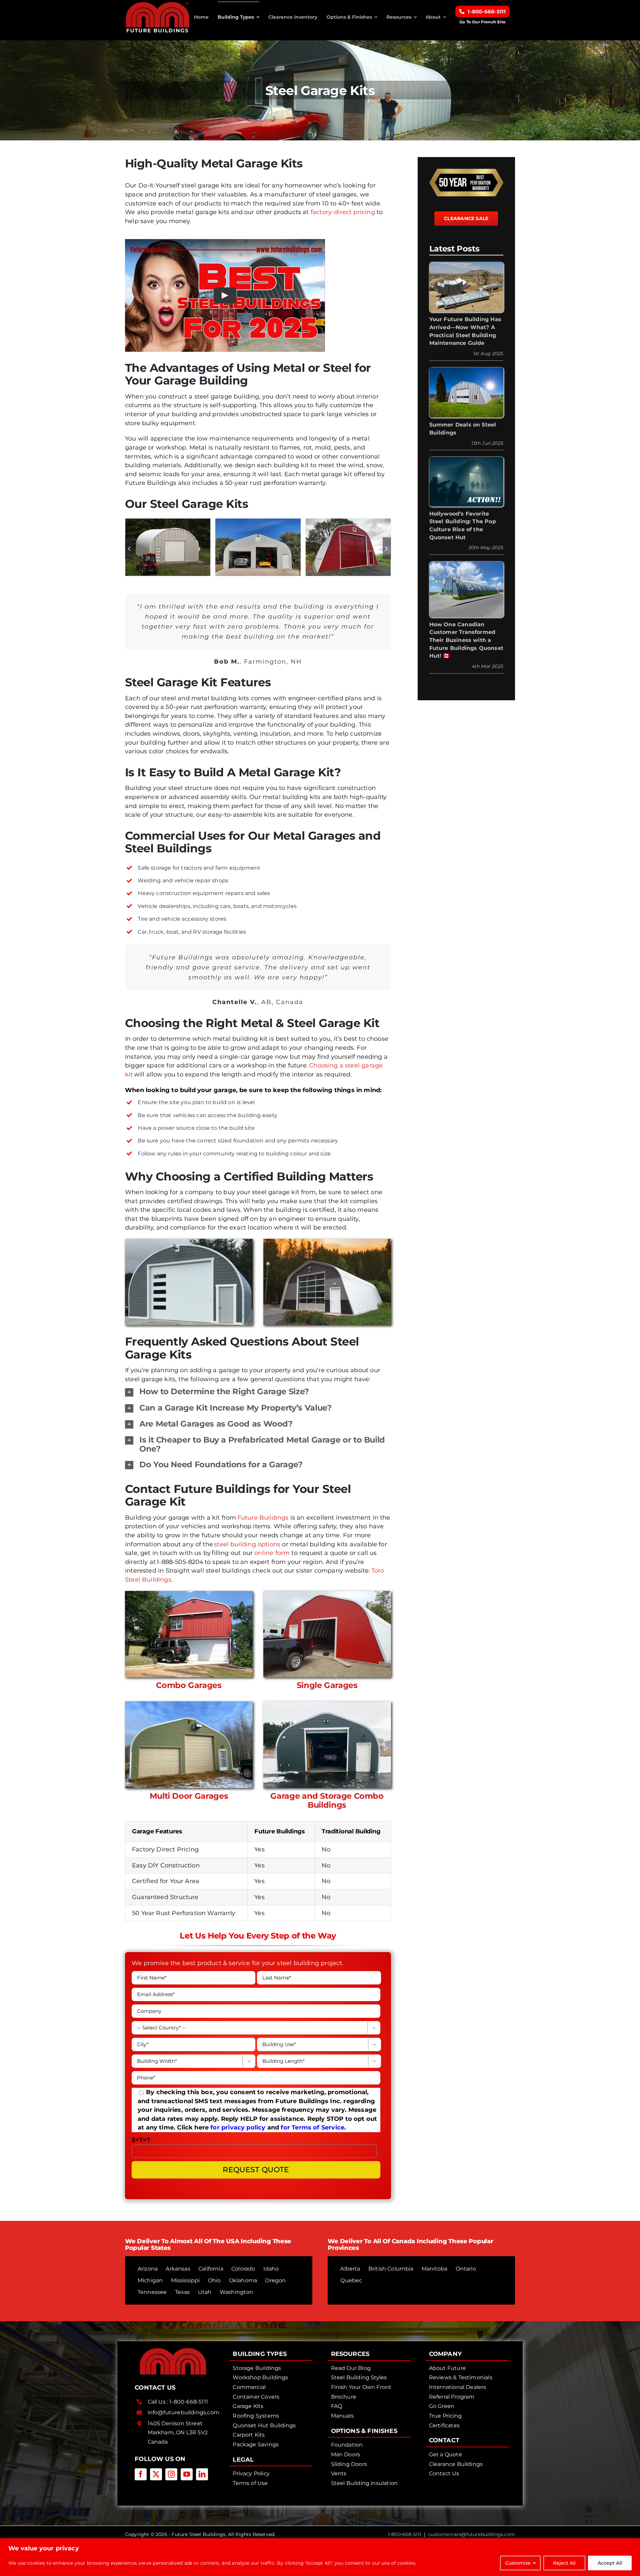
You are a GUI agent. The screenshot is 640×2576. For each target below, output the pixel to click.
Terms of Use (250, 2483)
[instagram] (171, 2474)
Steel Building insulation (364, 2483)
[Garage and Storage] (327, 1704)
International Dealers (458, 2387)
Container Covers (256, 2397)
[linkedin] (202, 2474)
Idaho (271, 2269)
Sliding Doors (349, 2464)
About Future (447, 2368)
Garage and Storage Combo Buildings (327, 1800)
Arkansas (178, 2269)
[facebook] (141, 2474)
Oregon (275, 2280)
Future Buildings (263, 1518)
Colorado (243, 2269)
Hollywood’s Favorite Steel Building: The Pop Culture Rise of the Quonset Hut (463, 526)
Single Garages (327, 1685)
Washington (236, 2292)
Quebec (351, 2280)
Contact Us (444, 2473)
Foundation (347, 2445)
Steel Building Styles (359, 2377)
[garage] (168, 522)
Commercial (249, 2387)
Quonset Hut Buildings (264, 2425)
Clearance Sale (466, 218)
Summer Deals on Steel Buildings (463, 429)
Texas (182, 2292)
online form (272, 1553)
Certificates (444, 2425)
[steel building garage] (348, 522)
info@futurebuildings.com (183, 2412)
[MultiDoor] (189, 1704)
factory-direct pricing (343, 212)
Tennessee (152, 2292)
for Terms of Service (312, 2127)
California (211, 2269)
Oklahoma (243, 2280)
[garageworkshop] (258, 522)
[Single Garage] (327, 1594)
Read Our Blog (351, 2368)
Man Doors (346, 2454)
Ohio (214, 2280)
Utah (205, 2292)
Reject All (564, 2563)
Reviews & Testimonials (461, 2377)
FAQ (337, 2406)
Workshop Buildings (260, 2377)
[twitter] (156, 2474)
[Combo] (189, 1594)
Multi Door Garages (189, 1796)
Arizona (148, 2269)
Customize (518, 2563)
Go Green (442, 2406)
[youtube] (187, 2474)
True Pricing (445, 2416)
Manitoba (434, 2269)
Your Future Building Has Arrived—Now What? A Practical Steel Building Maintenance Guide (465, 331)
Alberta (350, 2269)
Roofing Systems (256, 2416)
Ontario (466, 2269)
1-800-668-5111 (189, 2402)
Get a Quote (445, 2454)
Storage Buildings (257, 2368)
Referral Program (452, 2397)
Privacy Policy (251, 2473)
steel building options (247, 1544)
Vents (339, 2473)
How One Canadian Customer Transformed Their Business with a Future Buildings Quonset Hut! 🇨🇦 (466, 640)
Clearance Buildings (456, 2464)
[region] (320, 2557)
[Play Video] (225, 295)
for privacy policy (238, 2127)
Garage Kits (248, 2406)
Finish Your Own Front (361, 2387)
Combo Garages (189, 1685)
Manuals (342, 2416)
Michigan (150, 2280)
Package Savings (256, 2444)
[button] (129, 548)
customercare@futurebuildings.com (471, 2534)
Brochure (344, 2397)
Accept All (610, 2563)
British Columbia (391, 2269)
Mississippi (185, 2280)
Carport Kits (249, 2435)
